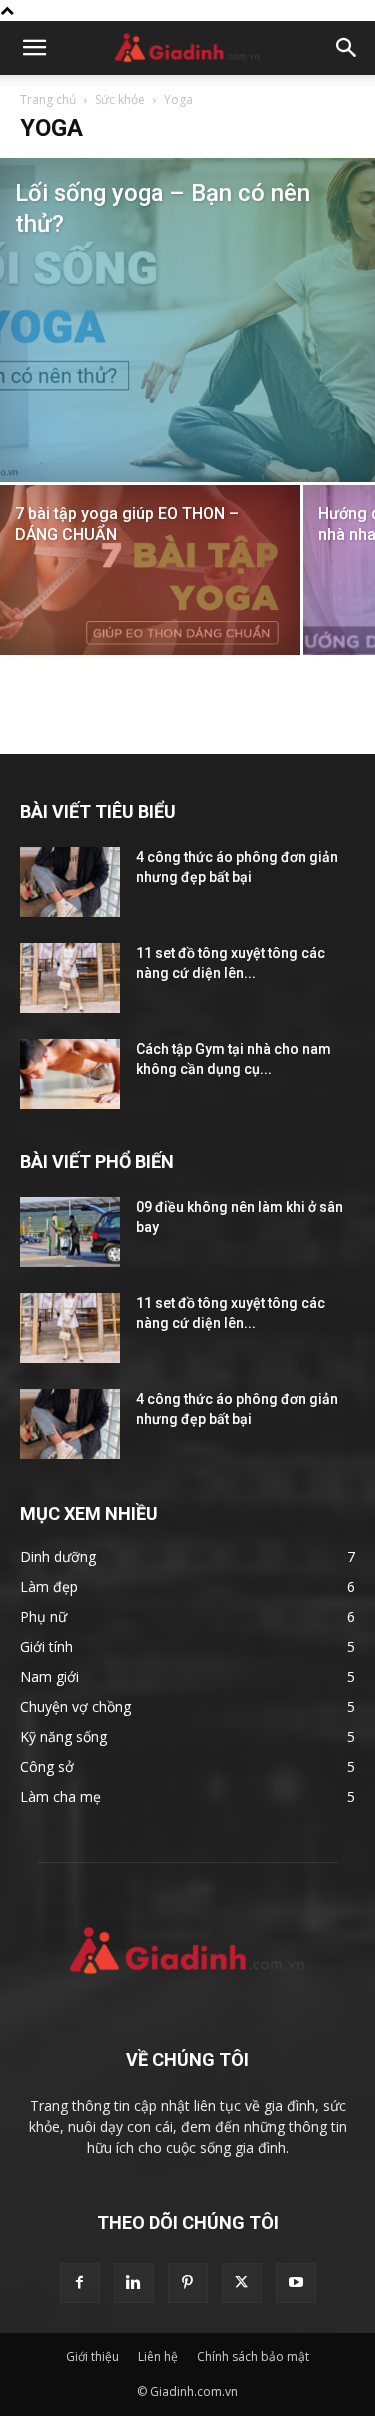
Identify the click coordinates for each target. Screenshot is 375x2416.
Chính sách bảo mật (253, 2356)
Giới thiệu (92, 2356)
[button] (34, 48)
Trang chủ (48, 99)
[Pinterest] (188, 2283)
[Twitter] (242, 2283)
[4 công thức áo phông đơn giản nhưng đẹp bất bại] (70, 882)
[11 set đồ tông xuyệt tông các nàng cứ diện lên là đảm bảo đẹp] (70, 978)
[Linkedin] (134, 2283)
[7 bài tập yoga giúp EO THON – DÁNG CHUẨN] (150, 585)
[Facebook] (80, 2283)
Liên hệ (158, 2356)
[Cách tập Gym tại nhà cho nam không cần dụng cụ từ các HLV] (70, 1074)
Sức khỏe (120, 99)
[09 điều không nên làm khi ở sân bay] (70, 1232)
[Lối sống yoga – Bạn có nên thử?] (187, 320)
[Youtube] (296, 2283)
